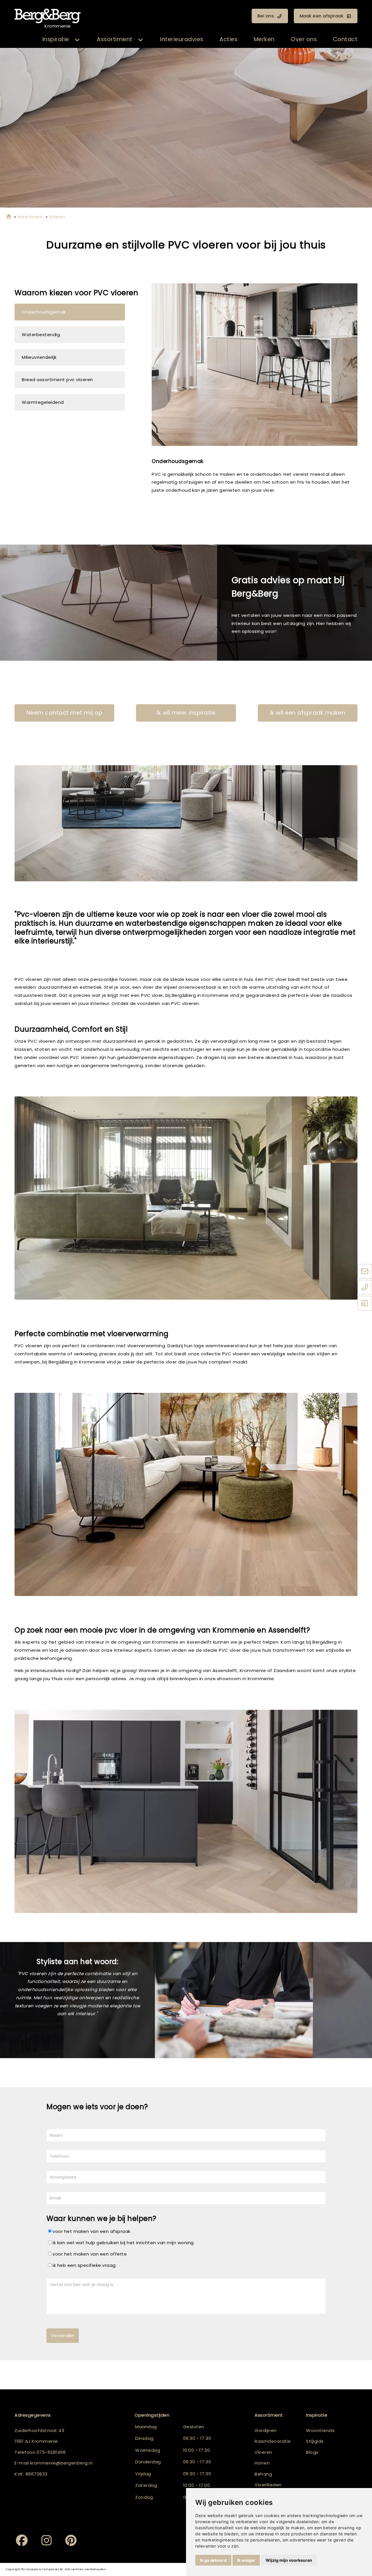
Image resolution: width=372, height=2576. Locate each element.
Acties (228, 39)
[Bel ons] (365, 1288)
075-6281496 (51, 2452)
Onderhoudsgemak (44, 312)
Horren (262, 2463)
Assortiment (115, 39)
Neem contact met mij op (65, 713)
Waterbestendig (41, 335)
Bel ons (266, 16)
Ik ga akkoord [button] (213, 2560)
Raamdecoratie (273, 2441)
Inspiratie (56, 39)
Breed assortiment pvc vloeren (57, 380)
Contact (345, 39)
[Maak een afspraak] (365, 1304)
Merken (264, 39)
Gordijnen (266, 2430)
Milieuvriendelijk (39, 357)
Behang (263, 2474)
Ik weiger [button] (246, 2560)
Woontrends (320, 2430)
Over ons (304, 39)
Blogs (312, 2452)
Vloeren (263, 2452)
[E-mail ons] (365, 1272)
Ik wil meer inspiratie (186, 713)
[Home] (9, 217)
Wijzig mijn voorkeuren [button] (289, 2560)
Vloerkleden (268, 2485)
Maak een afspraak (322, 16)
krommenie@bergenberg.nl (61, 2463)
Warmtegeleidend (43, 402)
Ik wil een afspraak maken (308, 713)
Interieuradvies (182, 39)
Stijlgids (315, 2441)
